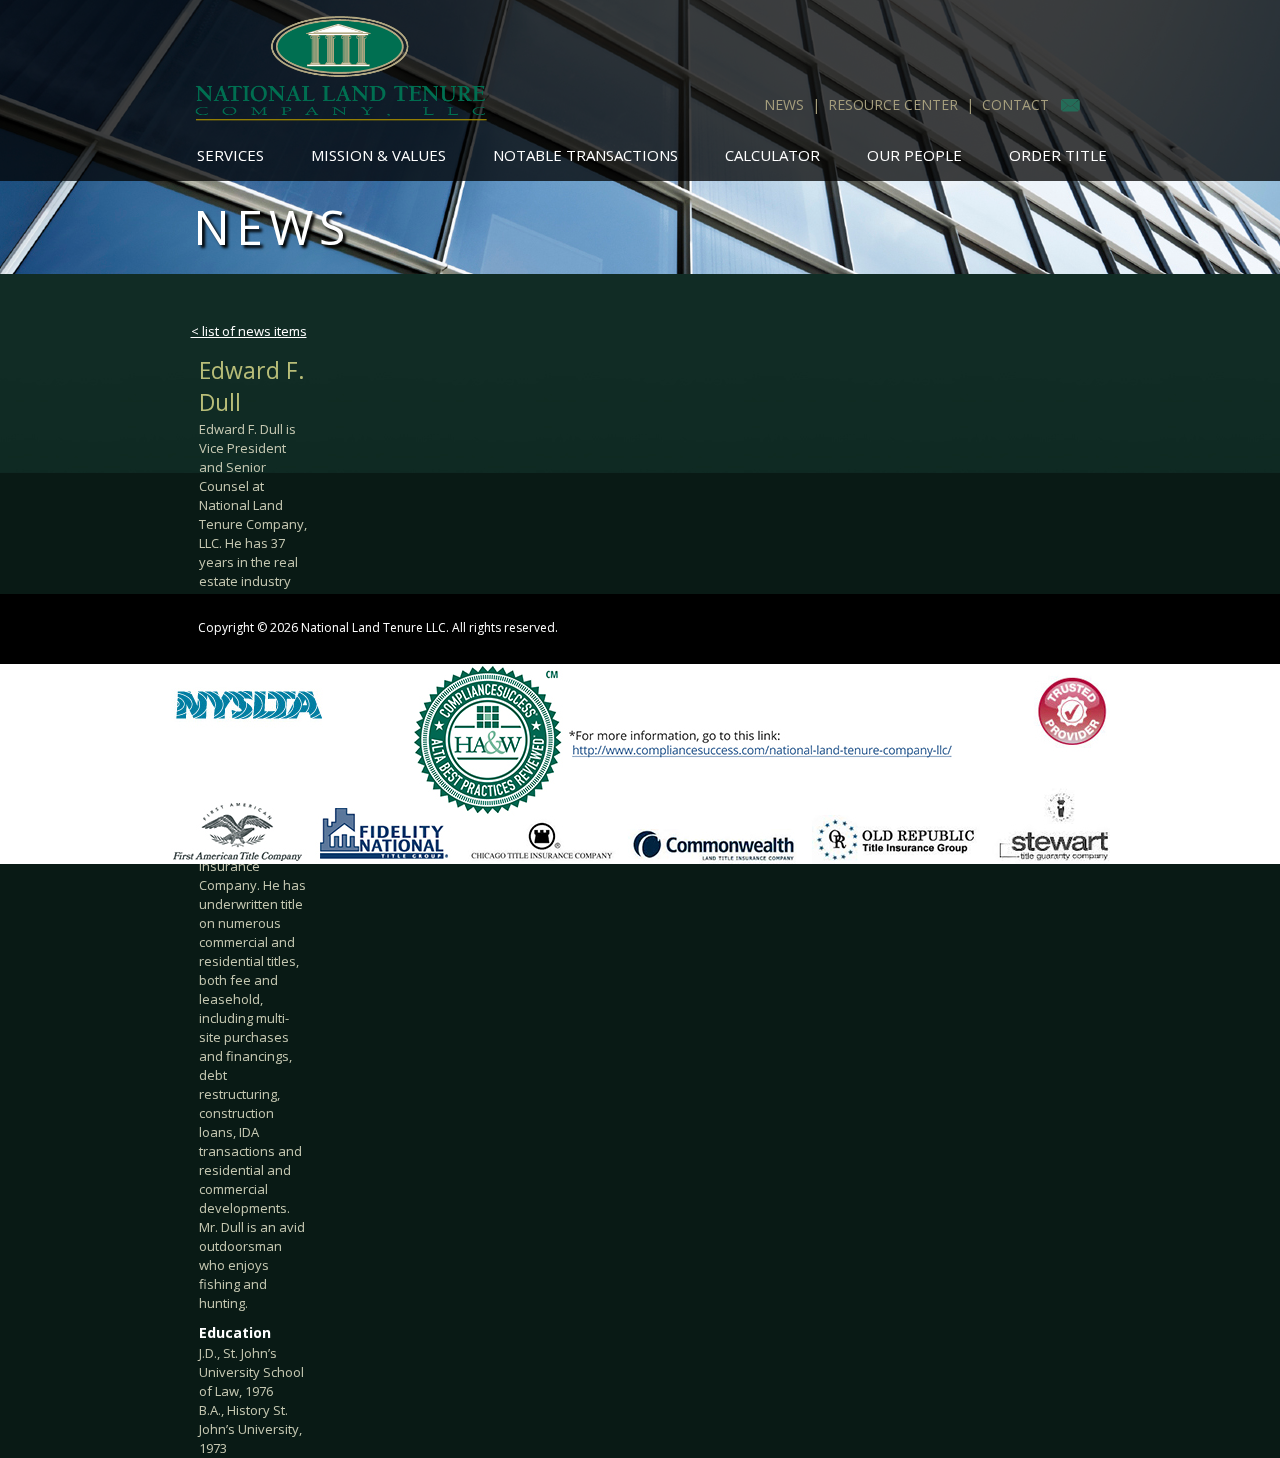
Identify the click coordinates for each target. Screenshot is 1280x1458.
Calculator (772, 155)
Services (230, 155)
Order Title (1058, 155)
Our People (914, 155)
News (784, 104)
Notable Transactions (585, 155)
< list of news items (249, 331)
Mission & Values (378, 155)
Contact (1015, 104)
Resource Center (893, 104)
